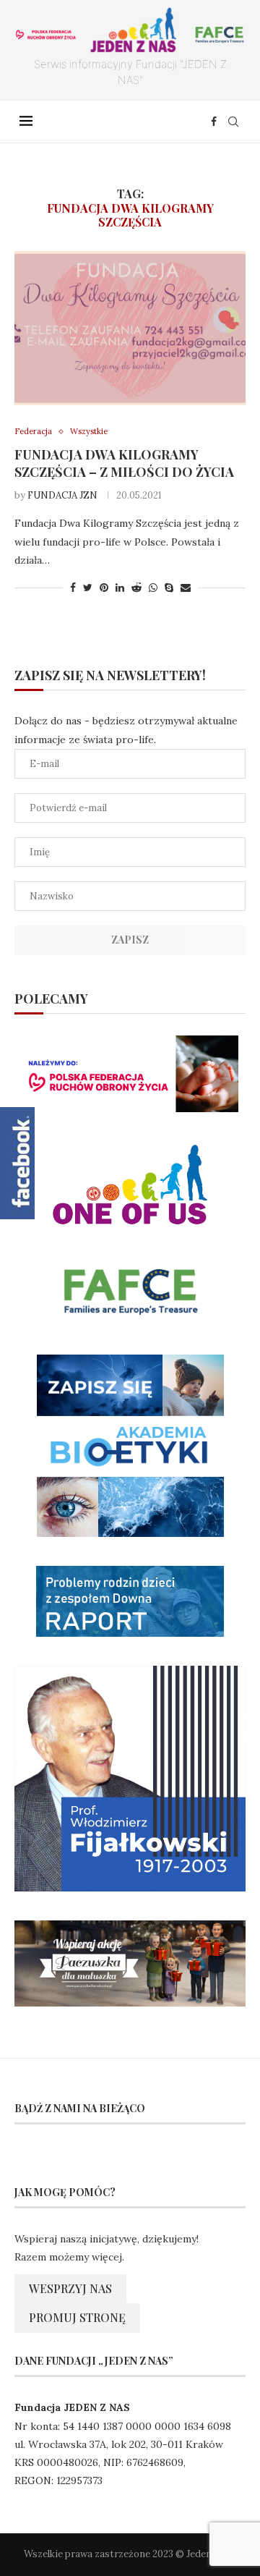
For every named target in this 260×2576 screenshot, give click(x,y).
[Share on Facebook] (73, 588)
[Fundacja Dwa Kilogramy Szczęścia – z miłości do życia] (130, 328)
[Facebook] (214, 122)
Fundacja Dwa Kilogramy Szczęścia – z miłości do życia (124, 463)
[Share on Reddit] (136, 588)
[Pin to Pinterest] (104, 588)
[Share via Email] (186, 588)
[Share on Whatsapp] (153, 588)
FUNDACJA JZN (62, 495)
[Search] (233, 122)
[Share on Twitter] (88, 588)
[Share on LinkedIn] (120, 588)
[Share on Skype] (169, 588)
